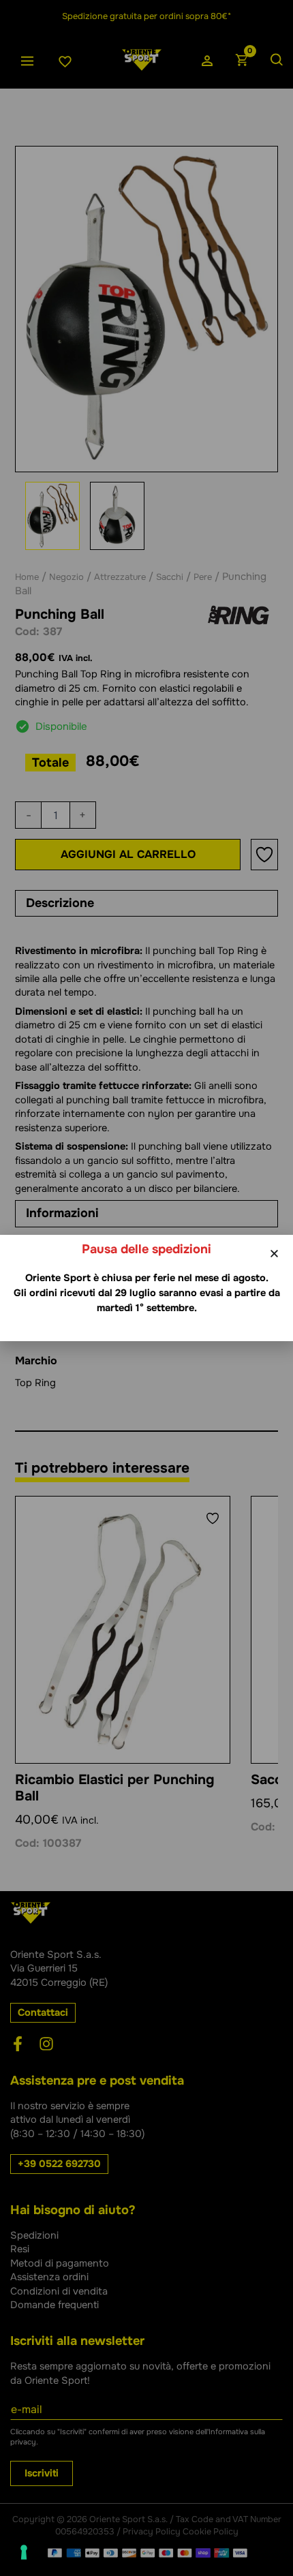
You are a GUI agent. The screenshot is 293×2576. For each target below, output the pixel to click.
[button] (274, 1254)
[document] (146, 1288)
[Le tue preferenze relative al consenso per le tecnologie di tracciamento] (24, 2552)
